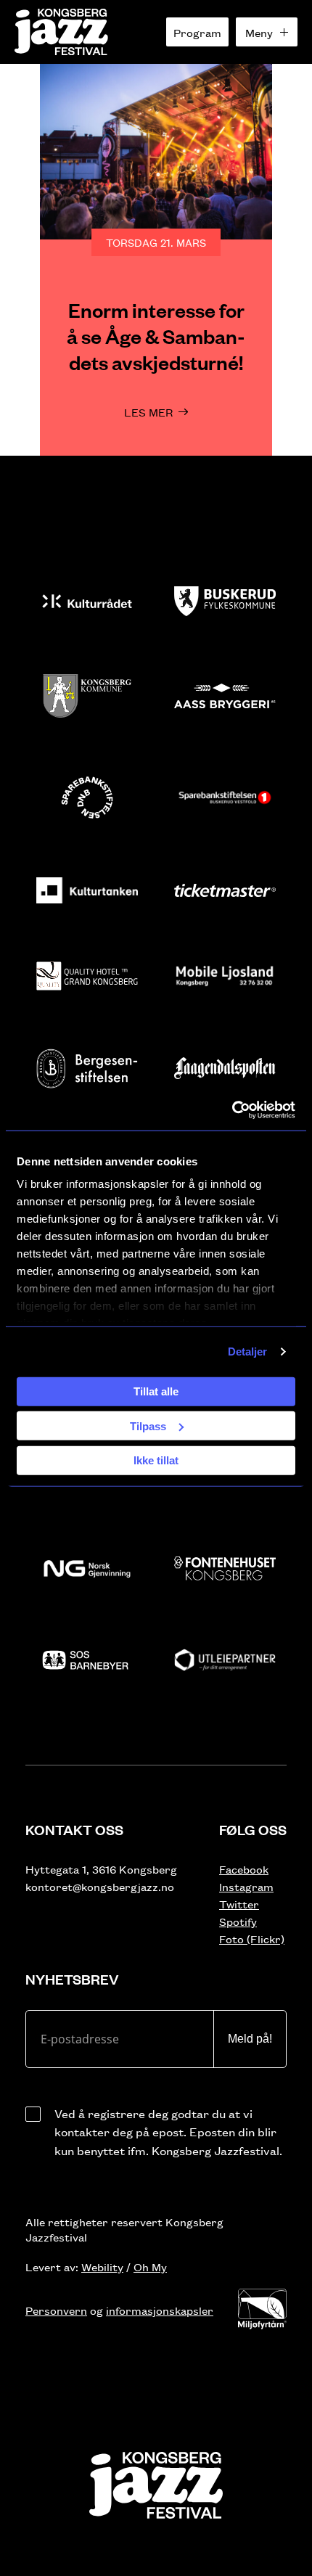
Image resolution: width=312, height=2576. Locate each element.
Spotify (238, 1921)
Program (197, 32)
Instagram (246, 1886)
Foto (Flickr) (252, 1939)
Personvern (56, 2310)
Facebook (244, 1869)
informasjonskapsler (160, 2310)
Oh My (150, 2267)
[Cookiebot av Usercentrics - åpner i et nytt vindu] (232, 1110)
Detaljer (248, 1351)
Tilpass (148, 1426)
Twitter (239, 1904)
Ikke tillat (156, 1460)
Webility (102, 2267)
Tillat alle (156, 1391)
